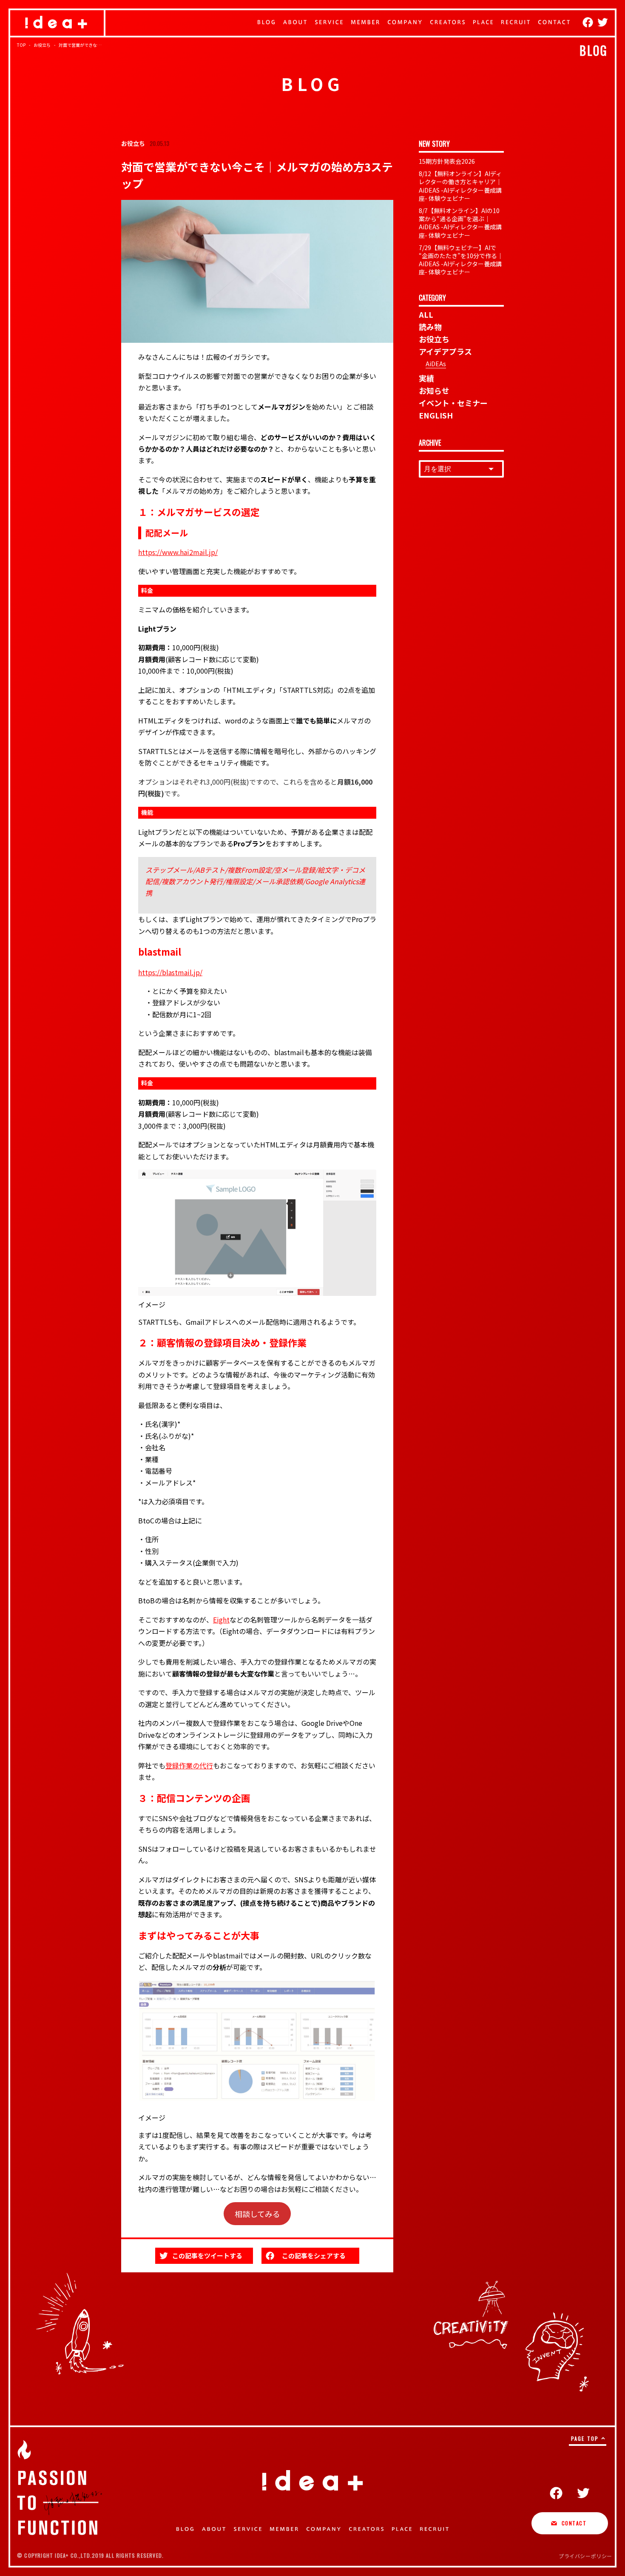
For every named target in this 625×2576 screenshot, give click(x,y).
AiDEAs (436, 364)
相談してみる (257, 2214)
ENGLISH (436, 415)
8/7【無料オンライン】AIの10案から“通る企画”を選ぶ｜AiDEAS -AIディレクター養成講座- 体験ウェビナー (460, 223)
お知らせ (434, 390)
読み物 (430, 327)
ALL (426, 314)
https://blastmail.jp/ (170, 972)
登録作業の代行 (189, 1765)
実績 (426, 378)
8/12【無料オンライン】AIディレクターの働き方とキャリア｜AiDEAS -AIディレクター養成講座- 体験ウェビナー (460, 186)
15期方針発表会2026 (447, 161)
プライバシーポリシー (585, 2556)
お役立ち (434, 339)
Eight (221, 1620)
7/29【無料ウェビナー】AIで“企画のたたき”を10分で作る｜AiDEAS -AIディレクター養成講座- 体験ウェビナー (461, 260)
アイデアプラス (445, 351)
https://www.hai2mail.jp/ (178, 552)
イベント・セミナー (453, 403)
